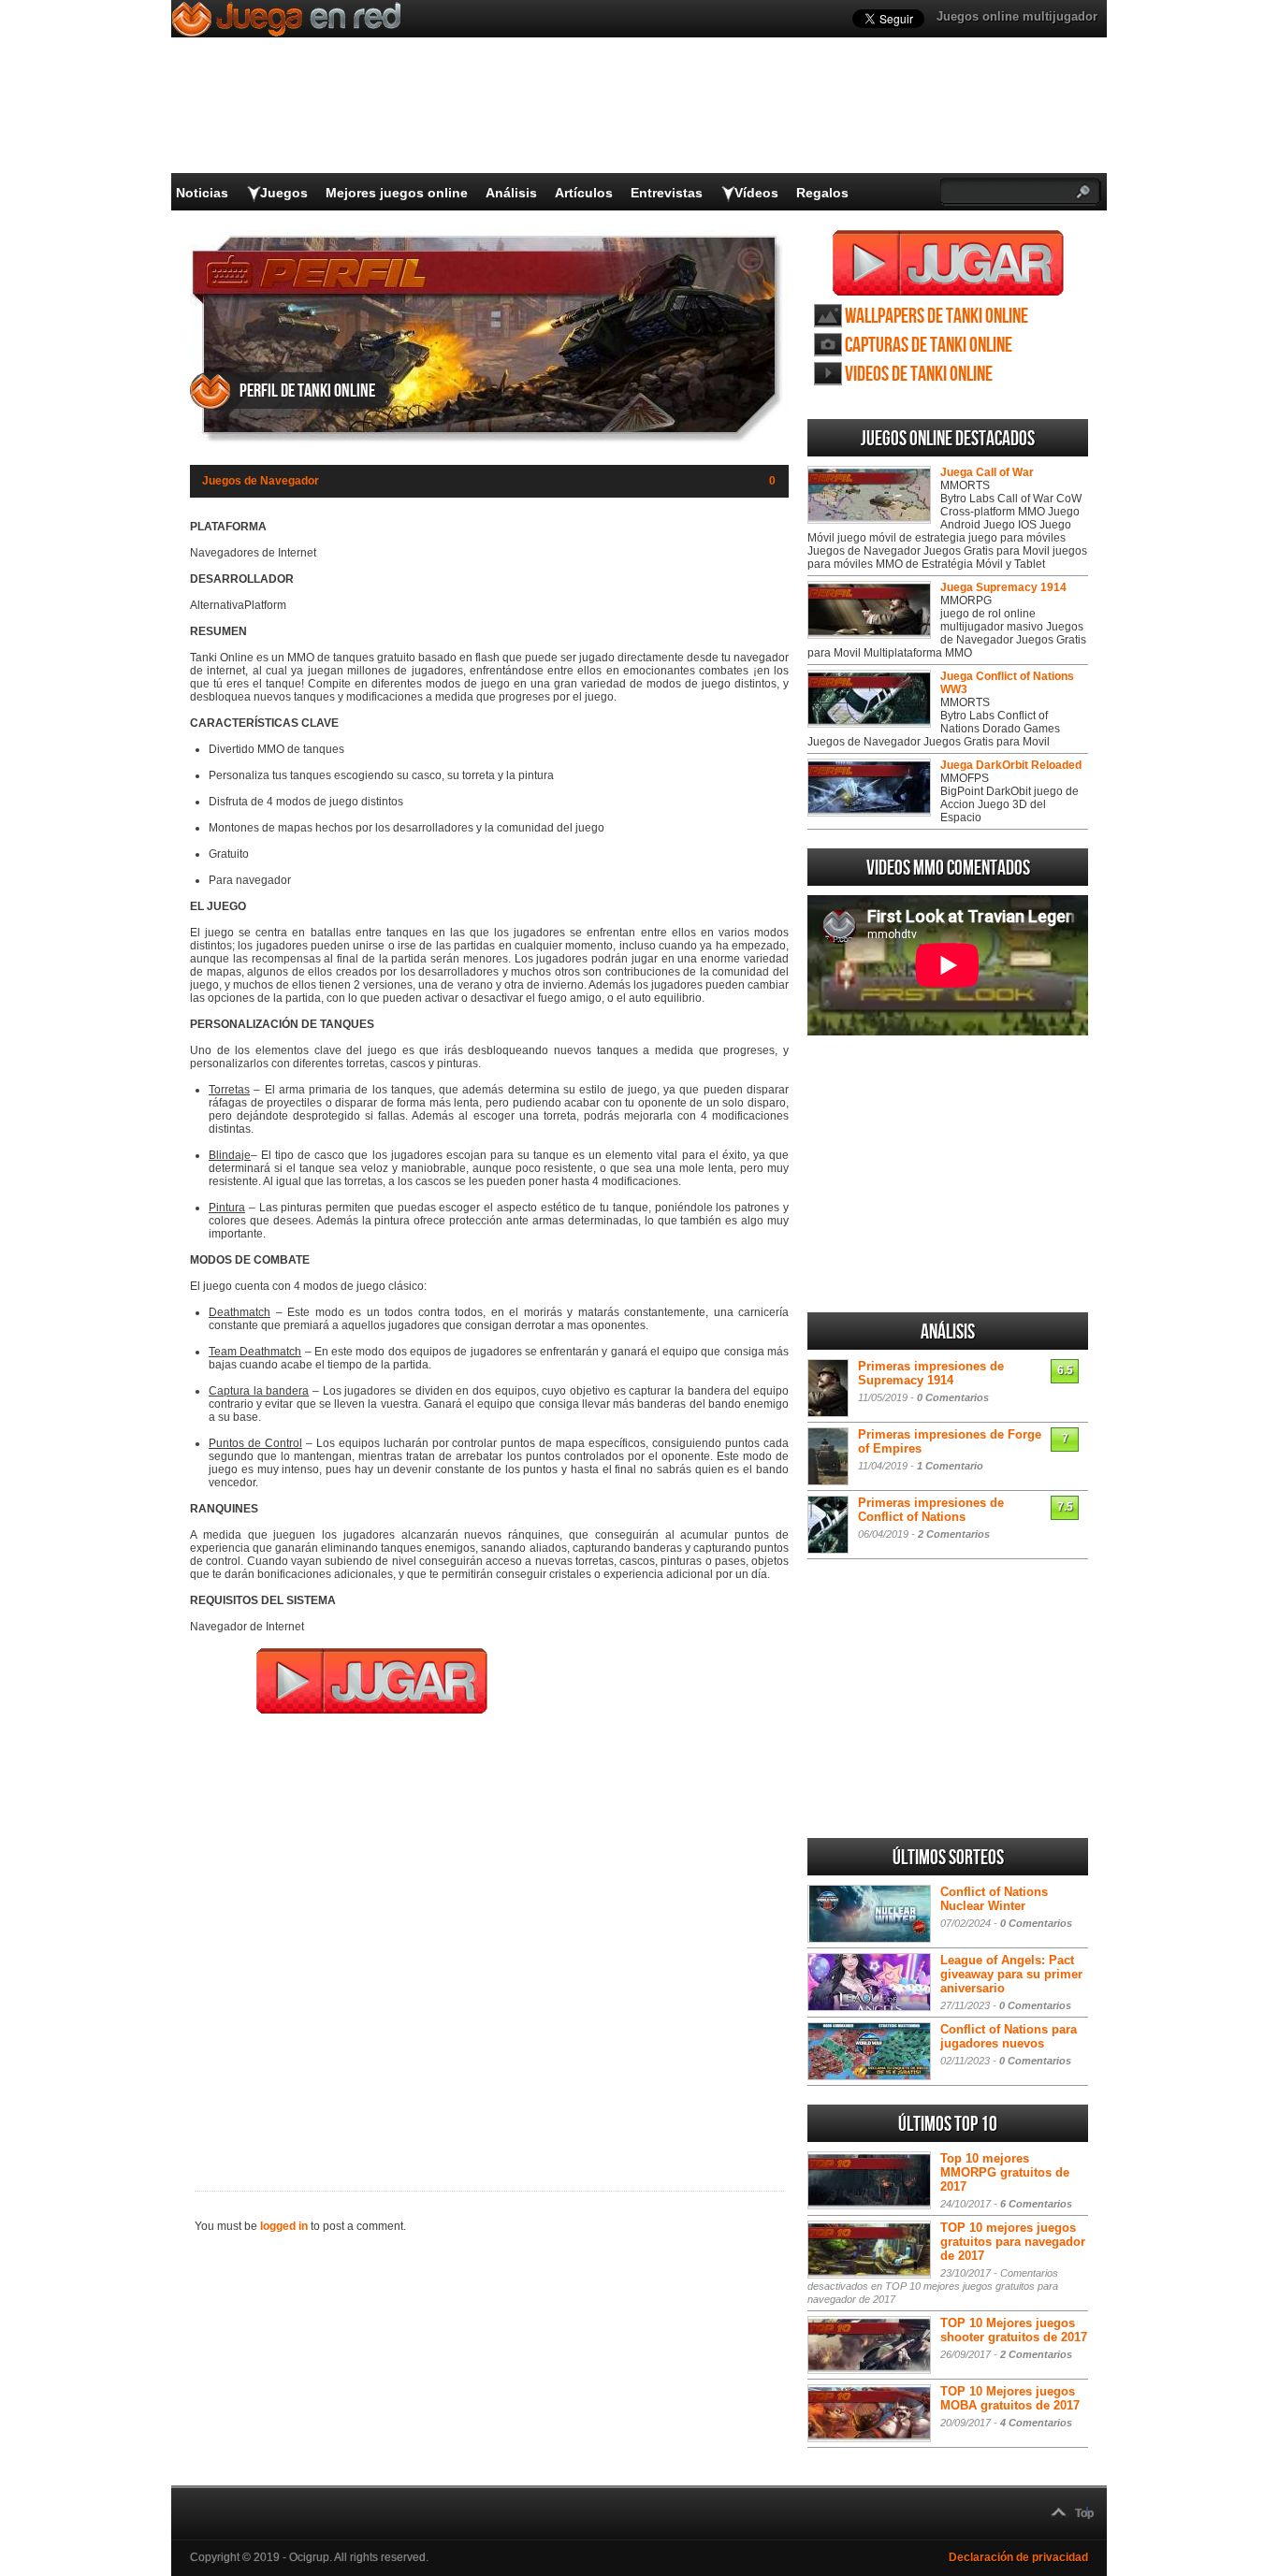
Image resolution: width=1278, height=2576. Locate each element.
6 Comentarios (1036, 2204)
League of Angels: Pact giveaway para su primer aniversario (1011, 1974)
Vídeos (756, 193)
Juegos (284, 193)
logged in (284, 2226)
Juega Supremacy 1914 (1003, 587)
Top (1084, 2513)
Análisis (511, 193)
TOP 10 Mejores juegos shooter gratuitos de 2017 (1014, 2330)
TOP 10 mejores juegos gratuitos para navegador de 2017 (1013, 2242)
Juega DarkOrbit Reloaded (1011, 765)
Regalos (822, 193)
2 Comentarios (954, 1534)
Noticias (202, 193)
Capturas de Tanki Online (929, 346)
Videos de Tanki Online (919, 375)
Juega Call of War (987, 472)
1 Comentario (950, 1466)
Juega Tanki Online (948, 263)
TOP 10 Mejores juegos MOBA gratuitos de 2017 (1010, 2398)
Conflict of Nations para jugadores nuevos (1009, 2036)
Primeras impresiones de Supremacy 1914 (931, 1373)
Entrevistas (667, 193)
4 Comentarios (1036, 2423)
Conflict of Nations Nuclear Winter (994, 1899)
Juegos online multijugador (1017, 16)
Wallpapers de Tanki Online (937, 317)
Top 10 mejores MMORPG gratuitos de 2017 (1005, 2172)
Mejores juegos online (397, 193)
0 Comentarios (953, 1397)
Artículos (584, 193)
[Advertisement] (489, 1940)
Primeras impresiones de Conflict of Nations (931, 1510)
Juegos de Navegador (261, 481)
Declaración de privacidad (1018, 2557)
